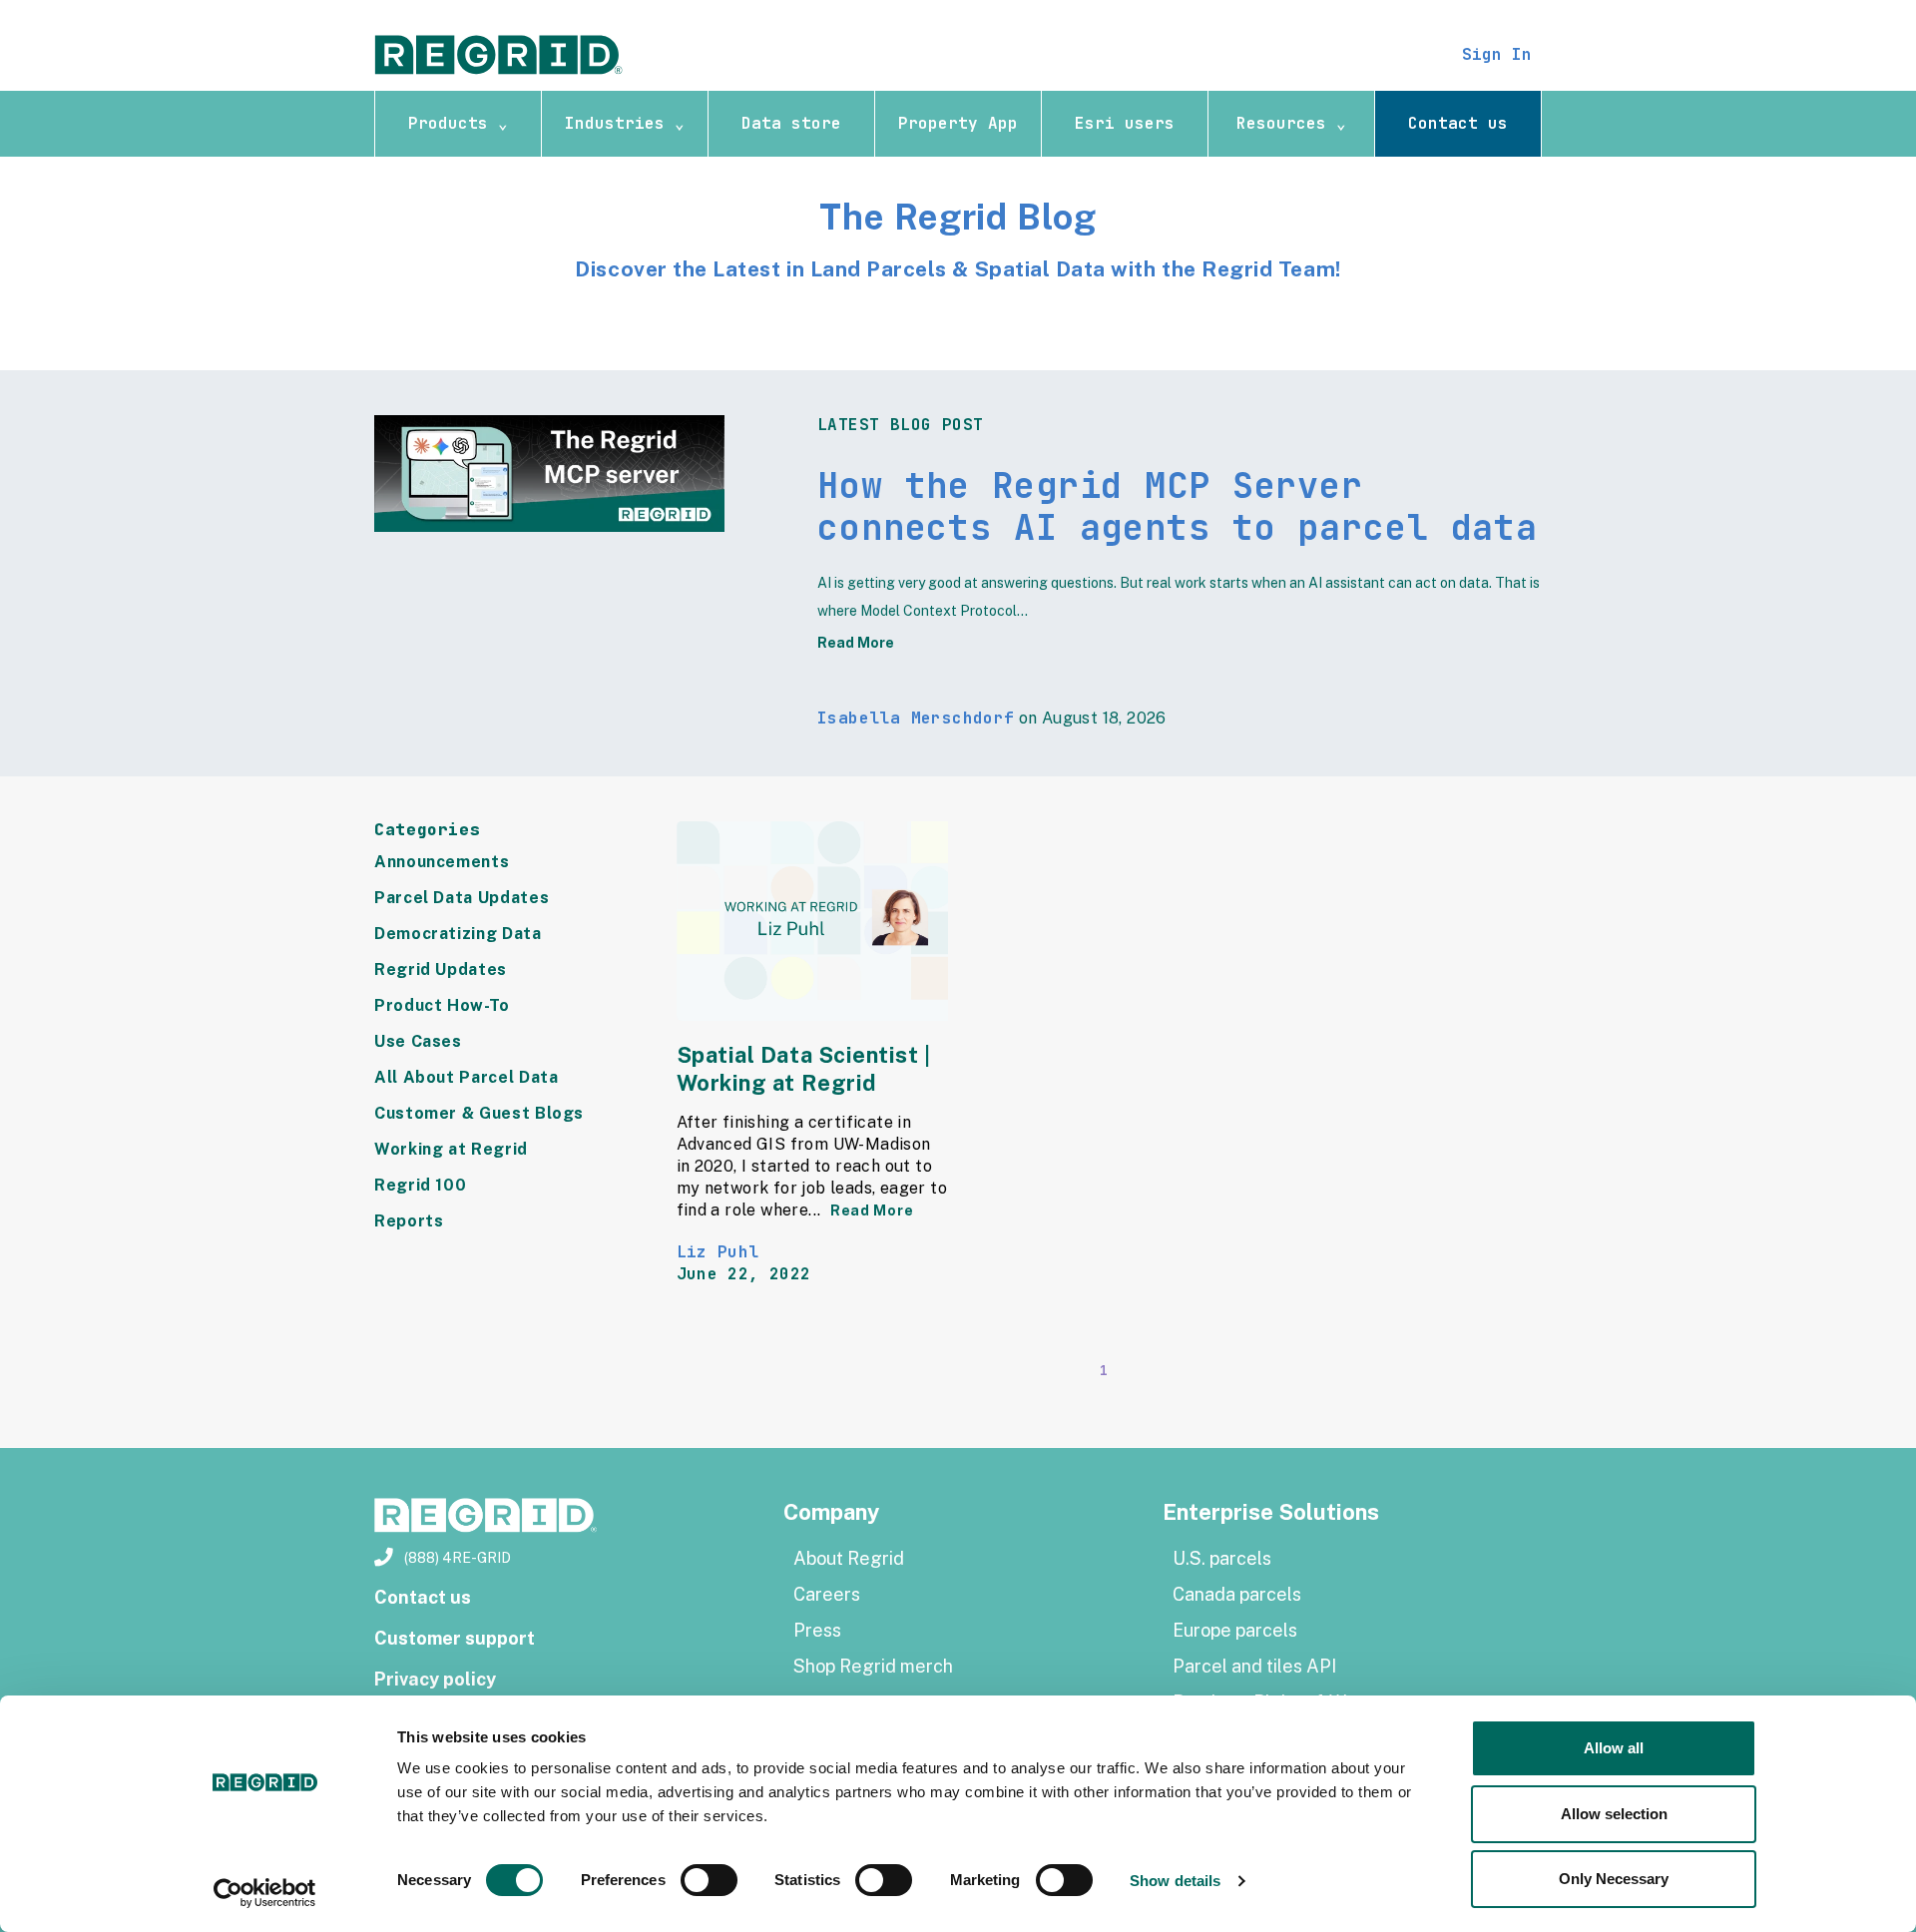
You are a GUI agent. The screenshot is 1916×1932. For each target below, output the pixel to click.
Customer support (455, 1638)
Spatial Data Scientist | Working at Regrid (804, 1069)
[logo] (499, 53)
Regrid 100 (420, 1185)
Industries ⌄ (625, 123)
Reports (409, 1221)
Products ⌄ (458, 123)
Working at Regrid (451, 1149)
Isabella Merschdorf (916, 718)
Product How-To (442, 1005)
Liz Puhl (718, 1252)
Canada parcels (1237, 1594)
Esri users (1125, 123)
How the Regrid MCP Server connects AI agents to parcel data (1178, 506)
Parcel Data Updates (462, 898)
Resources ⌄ (1291, 123)
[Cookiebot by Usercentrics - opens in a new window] (265, 1893)
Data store (791, 123)
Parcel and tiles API (1254, 1666)
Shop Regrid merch (873, 1666)
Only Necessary (1614, 1879)
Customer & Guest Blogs (479, 1113)
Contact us (1458, 123)
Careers (827, 1594)
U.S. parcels (1222, 1558)
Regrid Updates (441, 969)
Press (817, 1630)
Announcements (442, 862)
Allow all (1614, 1748)
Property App (958, 123)
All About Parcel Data (466, 1077)
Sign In (1497, 54)
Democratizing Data (458, 934)
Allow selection (1614, 1814)
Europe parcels (1235, 1630)
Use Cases (418, 1041)
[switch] (709, 1880)
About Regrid (849, 1558)
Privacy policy (435, 1679)
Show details (1175, 1881)
